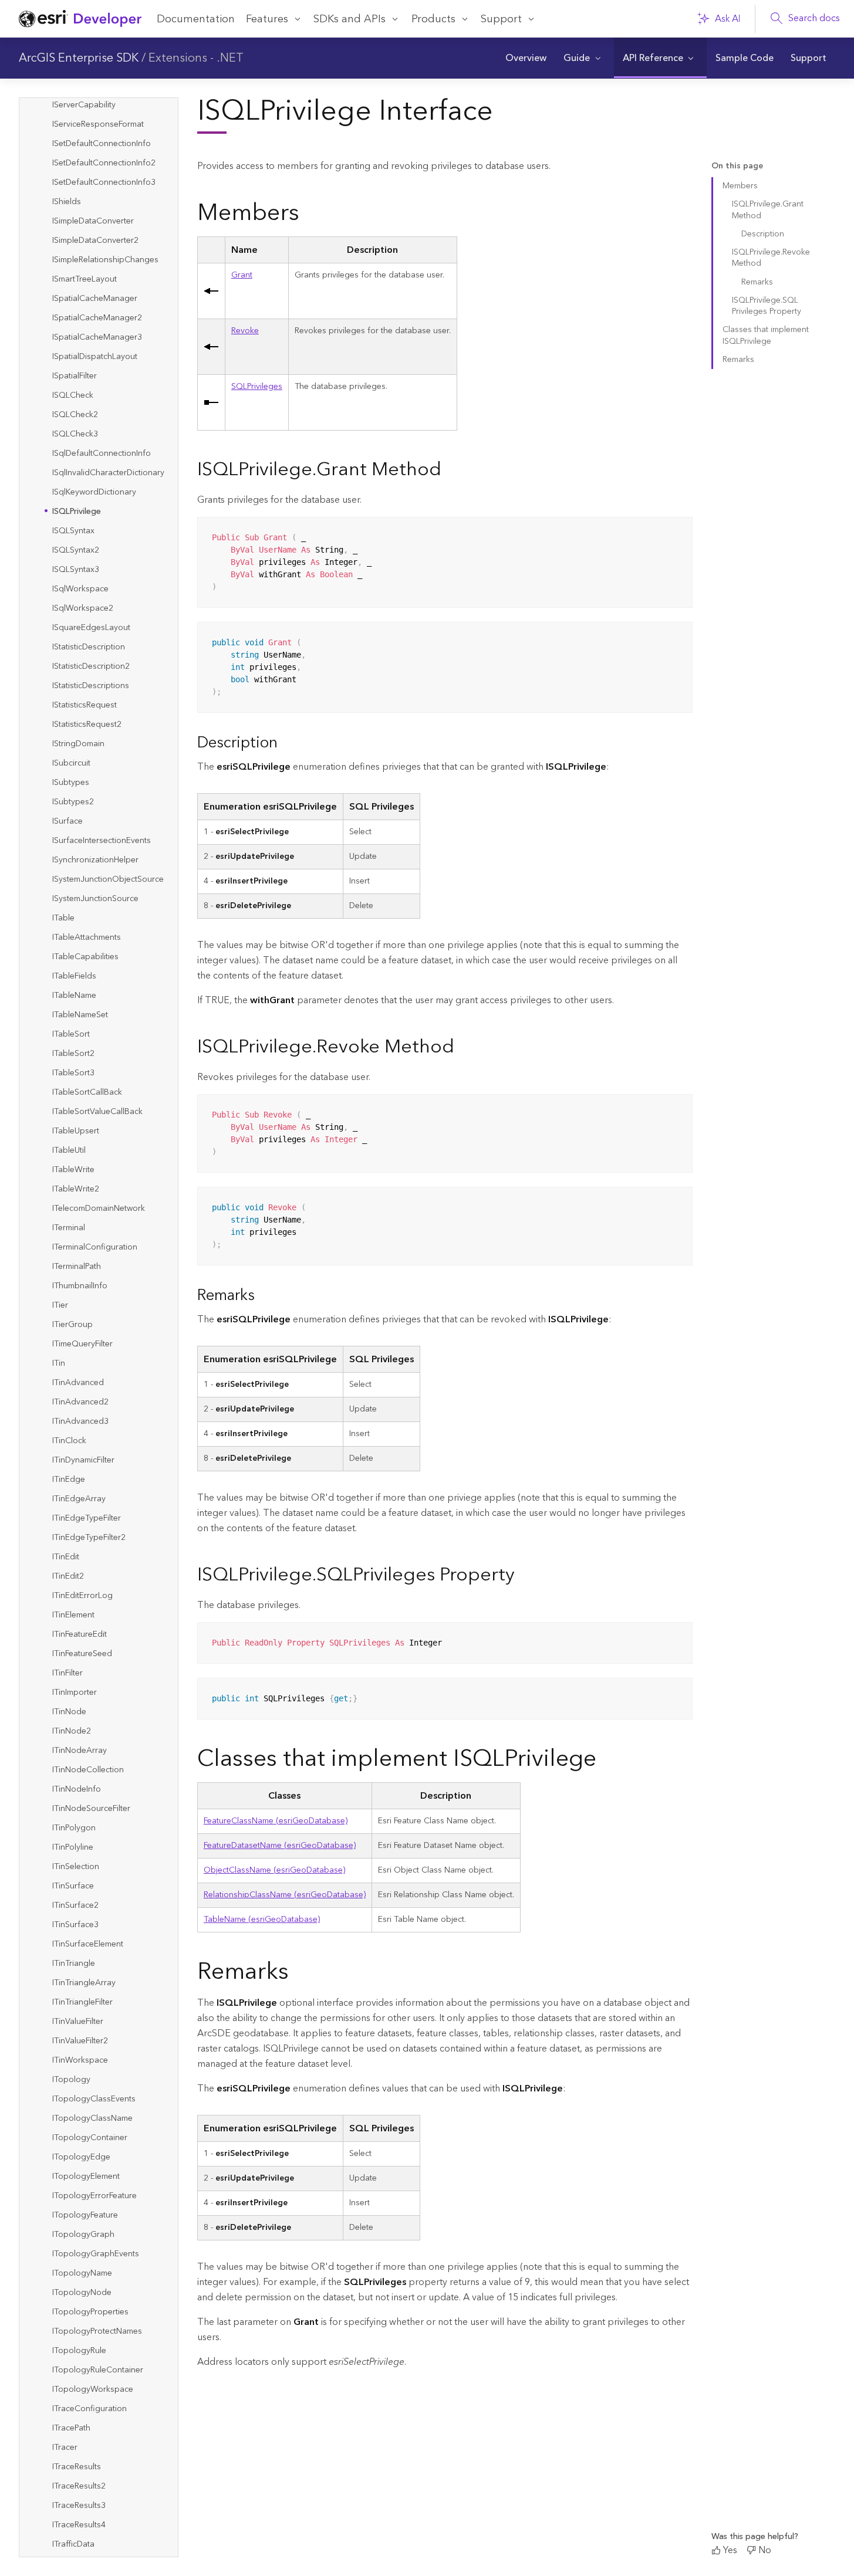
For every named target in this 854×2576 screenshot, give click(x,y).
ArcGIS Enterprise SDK (79, 58)
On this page (737, 166)
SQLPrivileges (257, 387)
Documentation (196, 19)
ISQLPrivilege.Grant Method (768, 210)
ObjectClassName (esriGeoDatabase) (274, 1870)
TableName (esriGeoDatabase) (262, 1920)
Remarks (757, 282)
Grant (242, 275)
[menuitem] (526, 58)
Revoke (245, 331)
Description (763, 234)
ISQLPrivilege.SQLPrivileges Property (767, 306)
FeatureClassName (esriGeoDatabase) (276, 1821)
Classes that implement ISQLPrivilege (766, 335)
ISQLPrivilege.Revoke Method (771, 258)
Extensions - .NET (196, 58)
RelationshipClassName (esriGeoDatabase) (285, 1895)
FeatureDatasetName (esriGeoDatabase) (280, 1846)
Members (740, 186)
